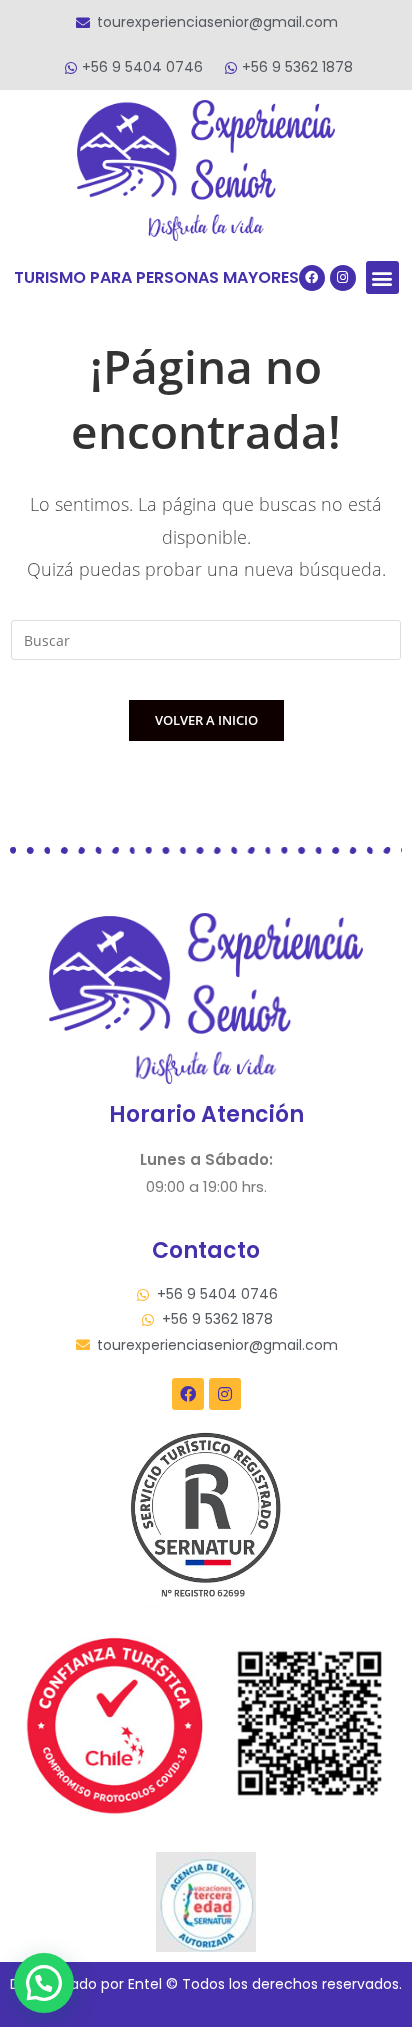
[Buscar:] (206, 638)
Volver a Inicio (206, 720)
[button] (382, 277)
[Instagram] (343, 278)
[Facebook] (312, 278)
